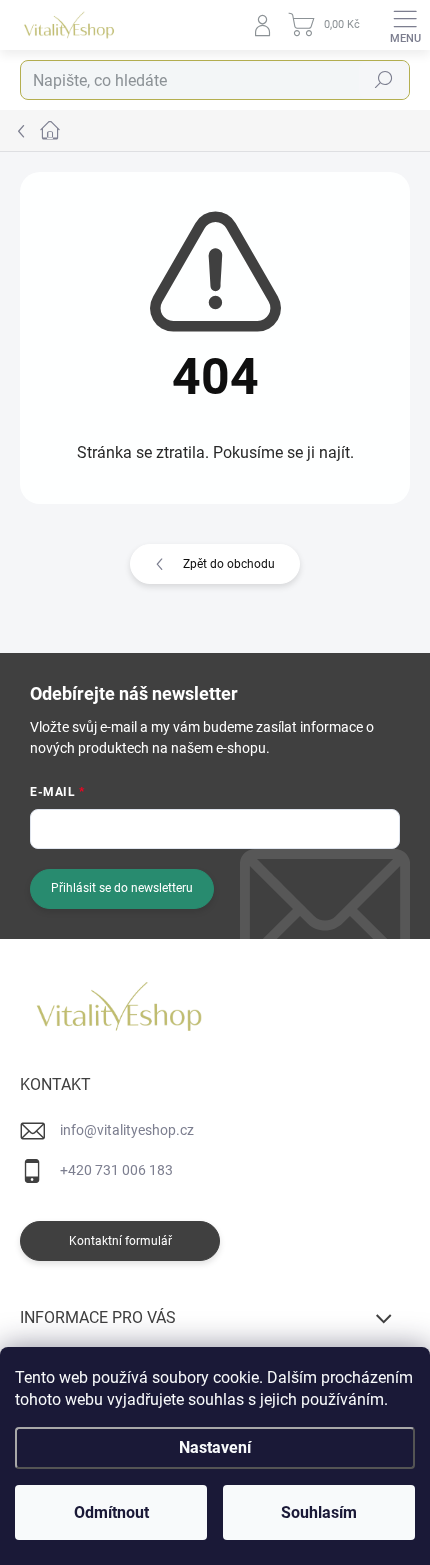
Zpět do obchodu (229, 564)
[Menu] (405, 25)
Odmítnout (111, 1512)
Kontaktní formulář (120, 1241)
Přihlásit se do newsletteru (122, 888)
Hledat (384, 80)
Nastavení (215, 1447)
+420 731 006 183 (116, 1170)
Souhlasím (319, 1512)
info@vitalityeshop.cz (127, 1130)
